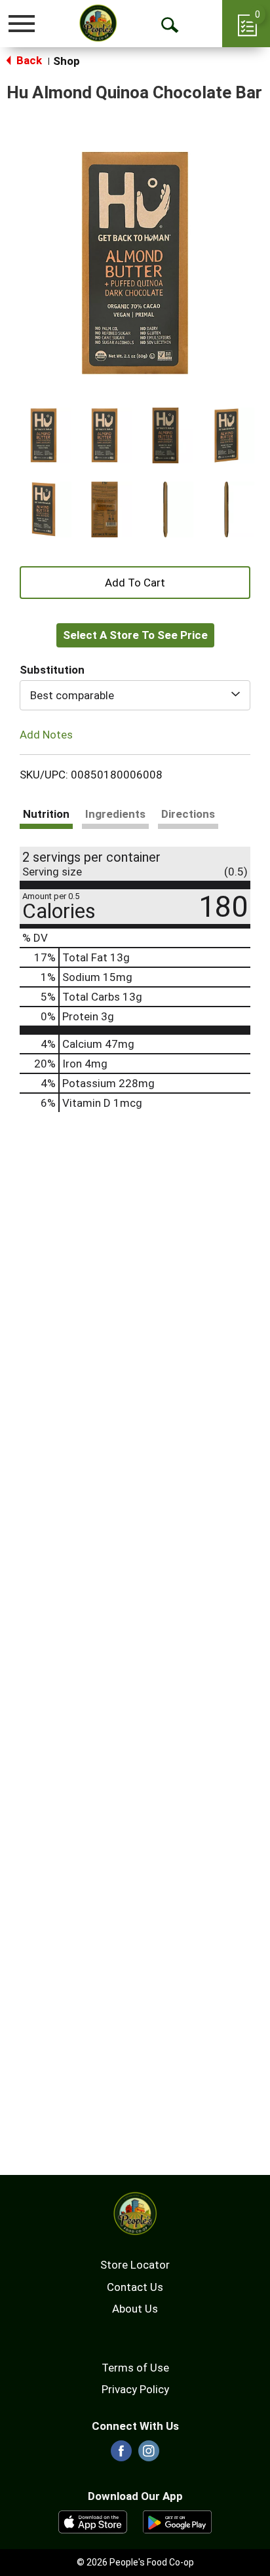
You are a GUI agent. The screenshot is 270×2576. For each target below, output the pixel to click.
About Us (135, 2309)
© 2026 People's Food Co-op (135, 2562)
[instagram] (149, 2455)
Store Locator (135, 2265)
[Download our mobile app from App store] (93, 2521)
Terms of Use (135, 2368)
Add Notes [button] (46, 735)
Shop (67, 61)
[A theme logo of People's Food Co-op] (98, 23)
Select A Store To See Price (135, 635)
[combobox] (135, 695)
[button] (44, 435)
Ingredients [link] (115, 814)
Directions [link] (188, 814)
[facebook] (121, 2455)
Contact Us (135, 2287)
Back (28, 60)
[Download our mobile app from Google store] (177, 2521)
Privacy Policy (135, 2389)
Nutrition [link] (46, 814)
